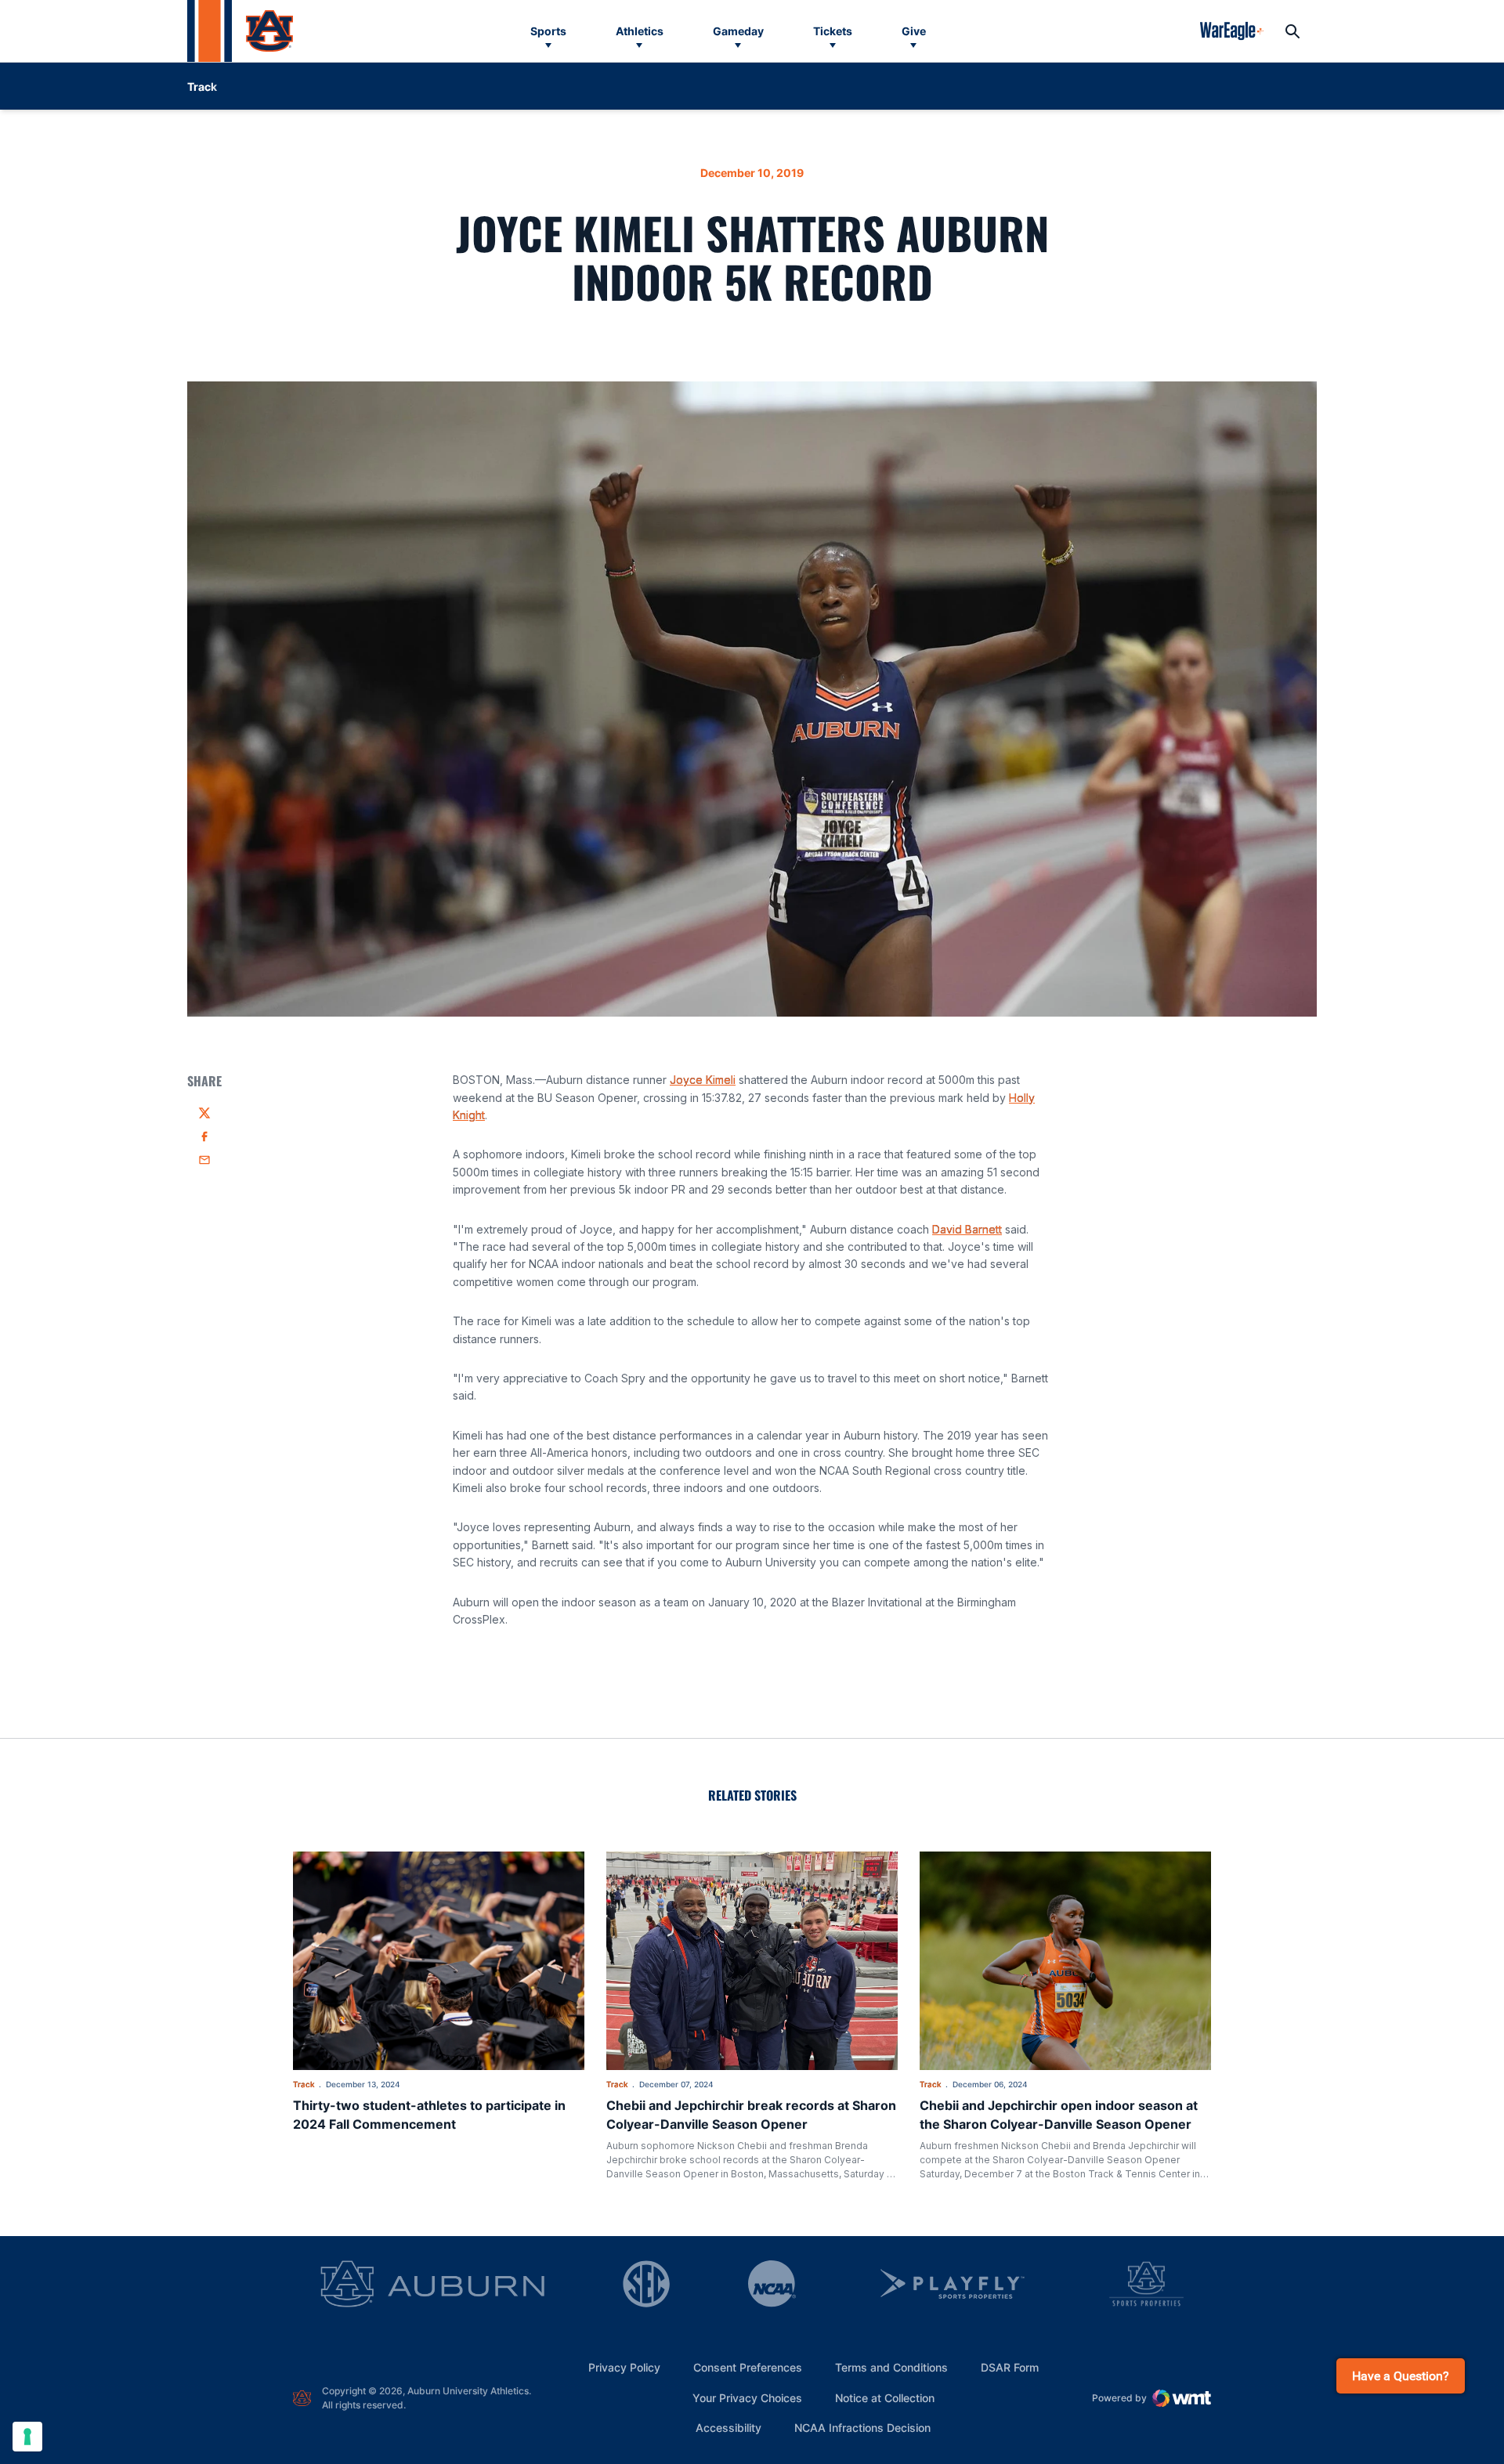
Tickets (833, 31)
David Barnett (967, 1229)
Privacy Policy (624, 2367)
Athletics (640, 31)
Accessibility (728, 2427)
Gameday (738, 31)
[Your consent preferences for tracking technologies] (27, 2437)
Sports (548, 31)
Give (914, 31)
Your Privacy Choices (747, 2398)
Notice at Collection (885, 2398)
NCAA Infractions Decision (862, 2427)
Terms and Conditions (891, 2367)
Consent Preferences (748, 2367)
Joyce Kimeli (703, 1080)
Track (304, 2084)
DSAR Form (1010, 2367)
